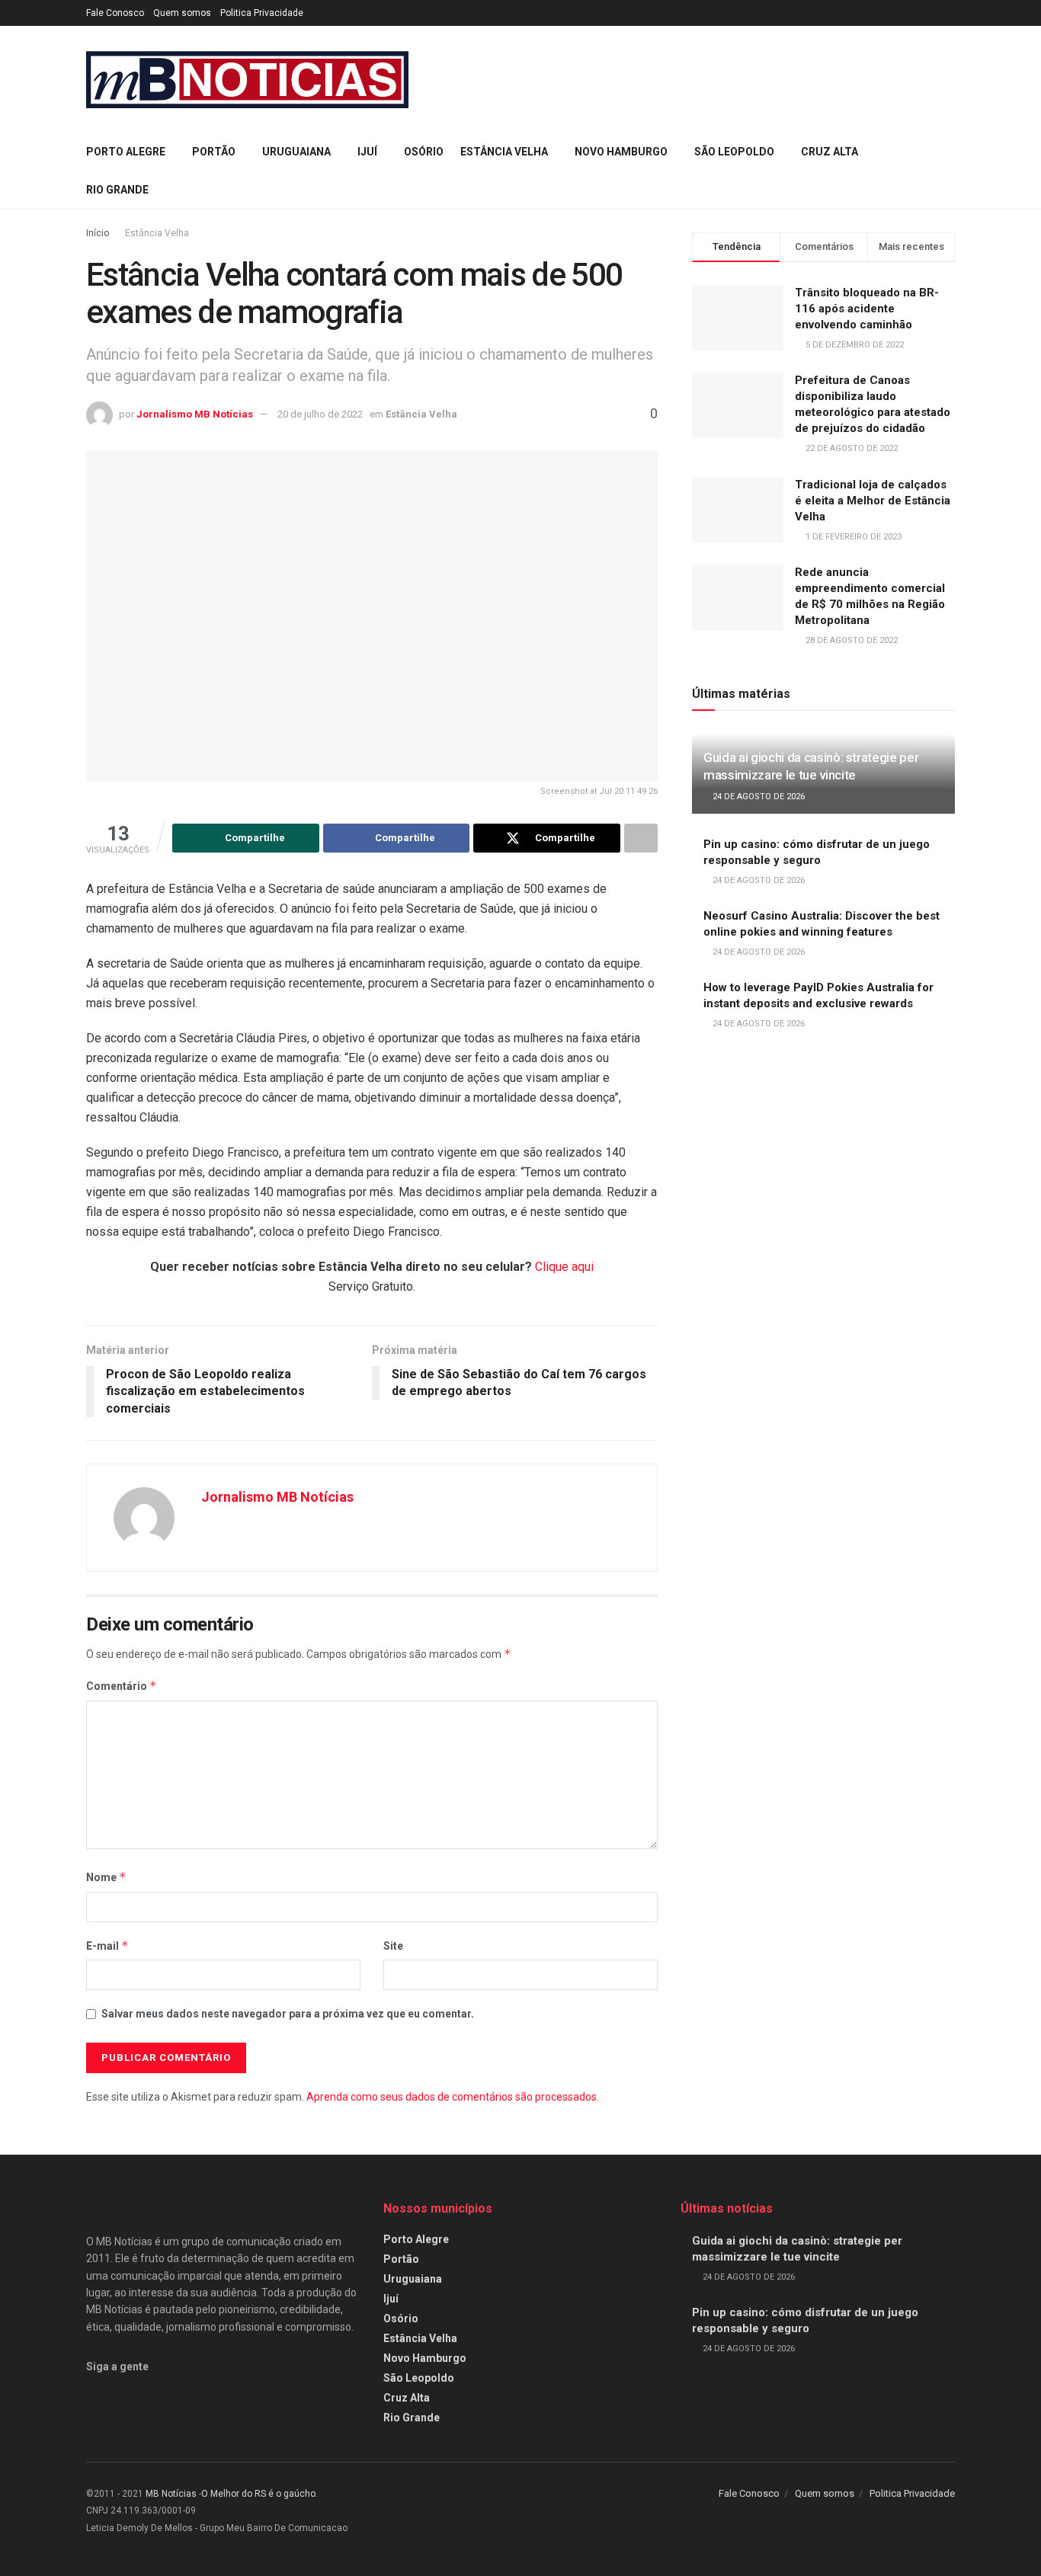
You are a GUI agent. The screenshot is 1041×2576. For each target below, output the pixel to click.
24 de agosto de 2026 (758, 797)
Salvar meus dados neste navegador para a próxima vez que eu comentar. (288, 2014)
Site (393, 1946)
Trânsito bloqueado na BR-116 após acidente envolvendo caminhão (867, 309)
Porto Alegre (126, 152)
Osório (424, 152)
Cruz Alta (830, 152)
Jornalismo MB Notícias (195, 414)
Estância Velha (504, 152)
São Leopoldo (734, 152)
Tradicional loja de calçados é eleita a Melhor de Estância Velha (873, 501)
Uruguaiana (296, 152)
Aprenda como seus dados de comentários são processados (452, 2097)
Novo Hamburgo (621, 152)
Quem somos (182, 13)
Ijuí (367, 152)
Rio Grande (117, 190)
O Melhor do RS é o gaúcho (258, 2494)
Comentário (122, 1686)
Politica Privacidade (262, 13)
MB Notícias (171, 2494)
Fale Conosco (115, 13)
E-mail (107, 1946)
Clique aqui (564, 1267)
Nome (106, 1877)
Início (98, 233)
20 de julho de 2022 (320, 414)
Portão (214, 152)
